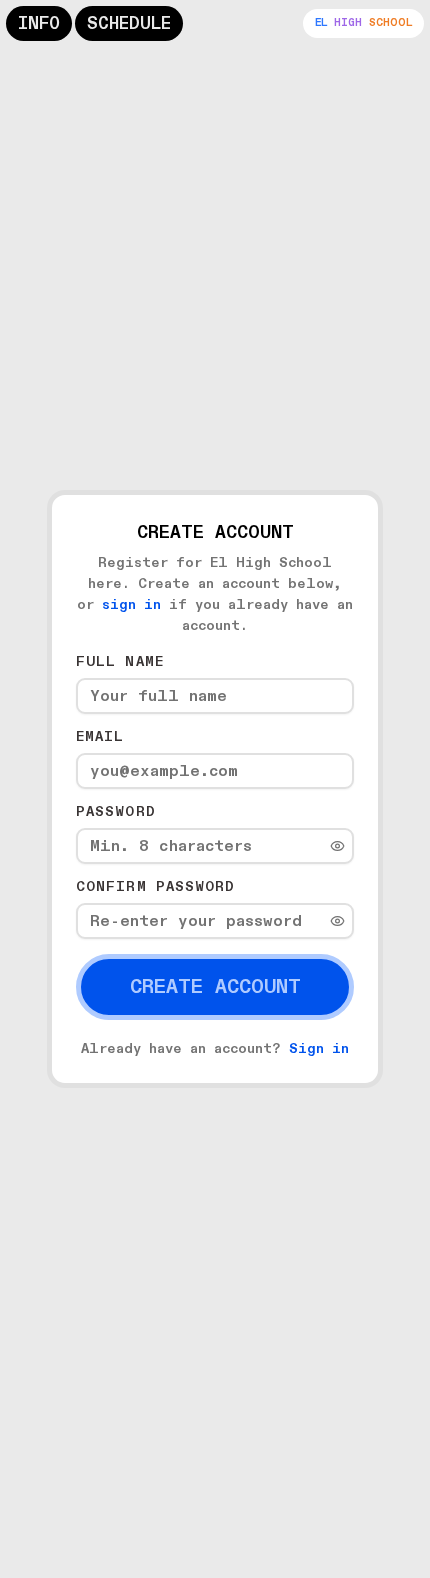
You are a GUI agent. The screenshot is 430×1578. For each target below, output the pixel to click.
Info (39, 23)
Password (116, 811)
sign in (131, 604)
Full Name (120, 661)
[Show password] (337, 846)
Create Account (215, 986)
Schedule (129, 23)
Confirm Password (156, 886)
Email (100, 736)
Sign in (319, 1048)
